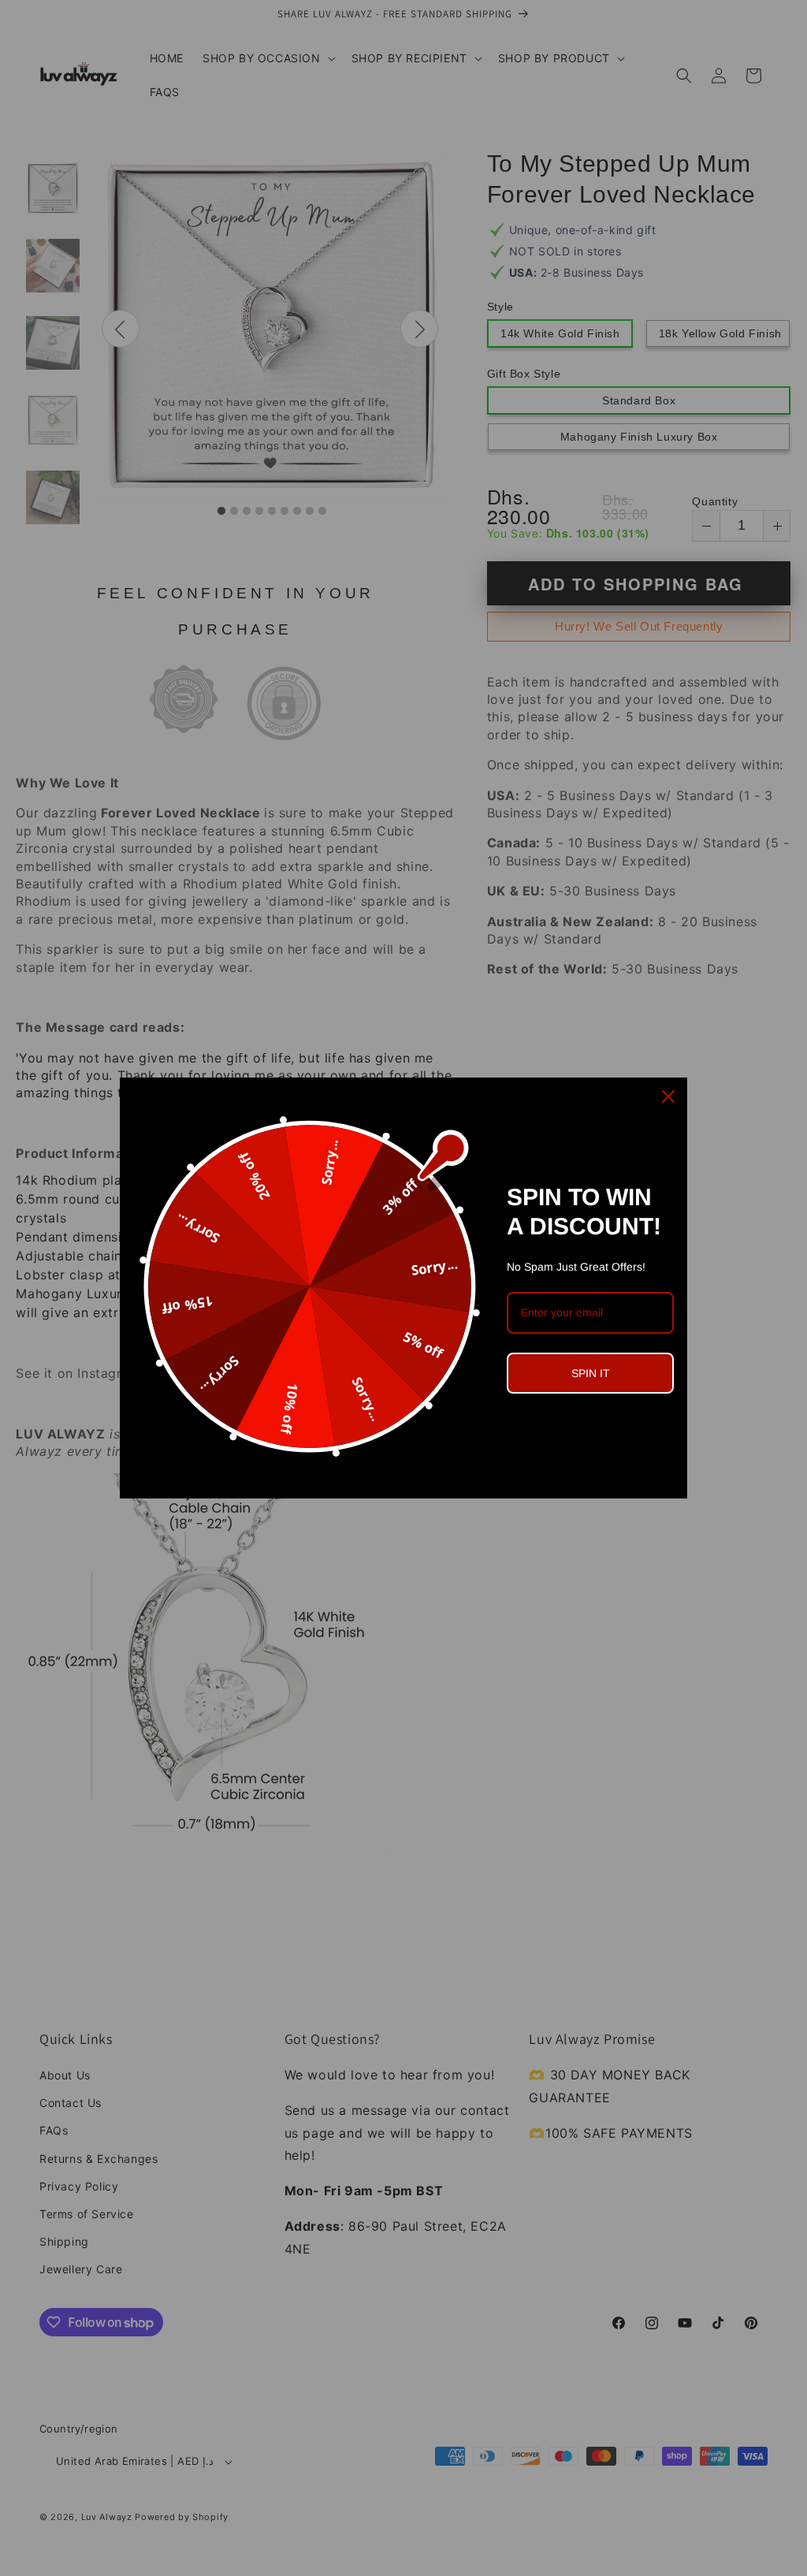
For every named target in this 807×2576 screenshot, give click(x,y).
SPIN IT (591, 1373)
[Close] (668, 1096)
